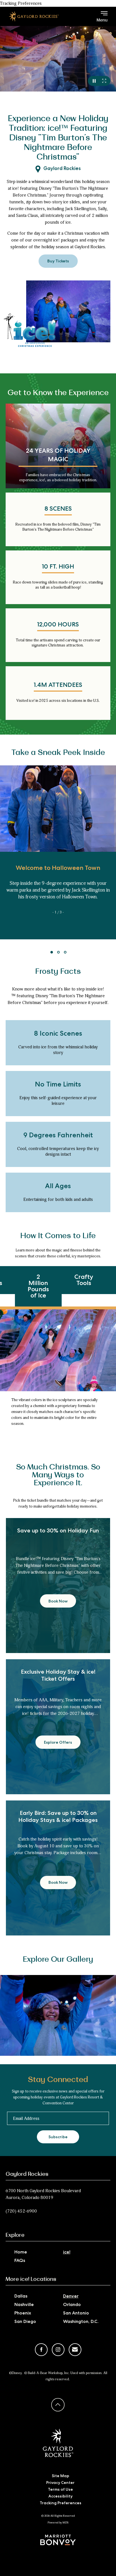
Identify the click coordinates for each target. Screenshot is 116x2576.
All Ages (58, 1187)
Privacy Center (60, 2483)
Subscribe (58, 2137)
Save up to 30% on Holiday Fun (58, 1531)
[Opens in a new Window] (58, 2540)
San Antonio (76, 2314)
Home (21, 2253)
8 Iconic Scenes (58, 1034)
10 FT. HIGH (58, 567)
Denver (71, 2297)
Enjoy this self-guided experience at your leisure (58, 1101)
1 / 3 (58, 912)
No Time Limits (58, 1085)
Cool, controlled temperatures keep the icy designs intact (58, 1151)
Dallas (21, 2297)
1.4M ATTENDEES (58, 686)
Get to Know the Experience (58, 393)
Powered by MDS (58, 2523)
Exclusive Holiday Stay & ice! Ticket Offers (58, 1676)
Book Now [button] (61, 1604)
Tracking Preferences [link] (21, 3)
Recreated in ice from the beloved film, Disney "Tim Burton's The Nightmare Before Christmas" (58, 527)
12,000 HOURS (58, 625)
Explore (15, 2235)
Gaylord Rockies (62, 169)
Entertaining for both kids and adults (58, 1199)
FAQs (20, 2261)
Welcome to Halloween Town (58, 869)
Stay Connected (58, 2080)
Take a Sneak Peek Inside (58, 753)
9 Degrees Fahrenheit (58, 1136)
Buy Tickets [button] (63, 264)
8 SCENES (58, 509)
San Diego (25, 2322)
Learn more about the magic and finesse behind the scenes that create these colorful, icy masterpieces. (58, 1253)
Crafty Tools (84, 1281)
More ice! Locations (31, 2279)
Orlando (72, 2305)
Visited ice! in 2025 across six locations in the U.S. (58, 701)
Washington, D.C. (81, 2322)
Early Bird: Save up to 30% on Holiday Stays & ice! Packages (58, 1817)
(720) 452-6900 (21, 2211)
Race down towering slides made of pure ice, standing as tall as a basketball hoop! (58, 585)
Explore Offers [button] (60, 1745)
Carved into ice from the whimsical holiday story (58, 1050)
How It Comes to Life (58, 1236)
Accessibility (61, 2497)
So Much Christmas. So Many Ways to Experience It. (58, 1475)
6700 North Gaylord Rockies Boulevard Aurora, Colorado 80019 (43, 2194)
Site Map (61, 2476)
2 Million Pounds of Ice (38, 1287)
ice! (67, 2253)
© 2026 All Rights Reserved (58, 2516)
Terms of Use (60, 2490)
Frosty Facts (58, 972)
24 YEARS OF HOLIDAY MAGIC (58, 456)
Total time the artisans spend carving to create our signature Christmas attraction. (58, 643)
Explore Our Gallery (58, 1959)
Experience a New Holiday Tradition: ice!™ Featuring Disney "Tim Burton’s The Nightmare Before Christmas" (58, 138)
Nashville (24, 2305)
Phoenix (23, 2314)
